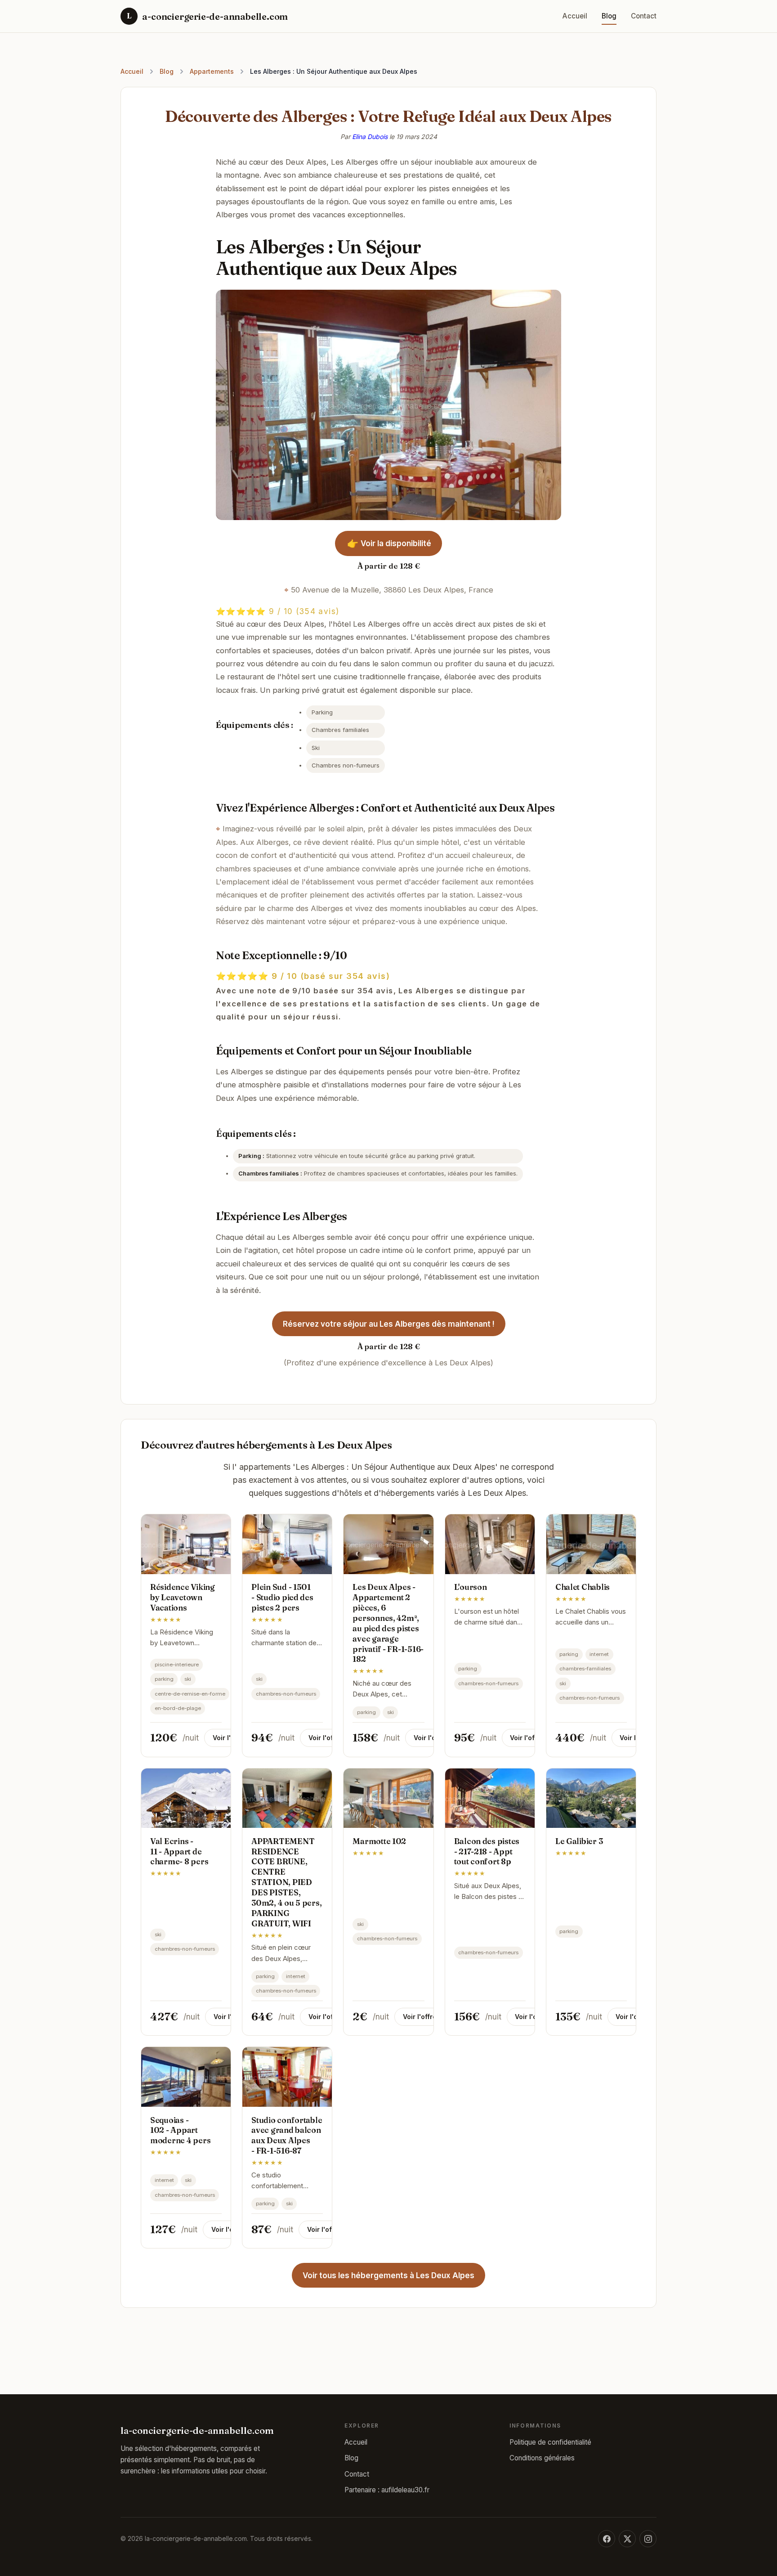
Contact (644, 16)
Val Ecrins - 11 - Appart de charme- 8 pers (179, 1851)
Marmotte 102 (379, 1841)
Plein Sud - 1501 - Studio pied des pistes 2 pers (282, 1597)
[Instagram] (648, 2539)
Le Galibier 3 (579, 1841)
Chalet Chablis (583, 1587)
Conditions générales (542, 2458)
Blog (609, 16)
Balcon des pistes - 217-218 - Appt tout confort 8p (487, 1851)
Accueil (575, 16)
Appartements (212, 71)
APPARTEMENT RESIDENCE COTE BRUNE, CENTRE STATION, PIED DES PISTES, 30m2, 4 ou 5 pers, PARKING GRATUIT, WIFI (286, 1882)
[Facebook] (607, 2539)
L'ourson (471, 1587)
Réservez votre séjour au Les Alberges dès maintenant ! (389, 1324)
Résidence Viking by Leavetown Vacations (183, 1597)
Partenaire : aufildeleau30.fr (387, 2490)
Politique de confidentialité (550, 2442)
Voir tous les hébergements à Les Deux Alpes (388, 2275)
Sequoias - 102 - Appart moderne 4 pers (180, 2130)
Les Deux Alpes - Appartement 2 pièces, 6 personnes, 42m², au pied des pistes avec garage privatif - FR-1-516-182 (388, 1623)
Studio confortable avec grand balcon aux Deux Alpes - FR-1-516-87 (287, 2136)
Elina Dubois (370, 137)
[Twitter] (627, 2539)
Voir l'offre (230, 1738)
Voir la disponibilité (388, 543)
